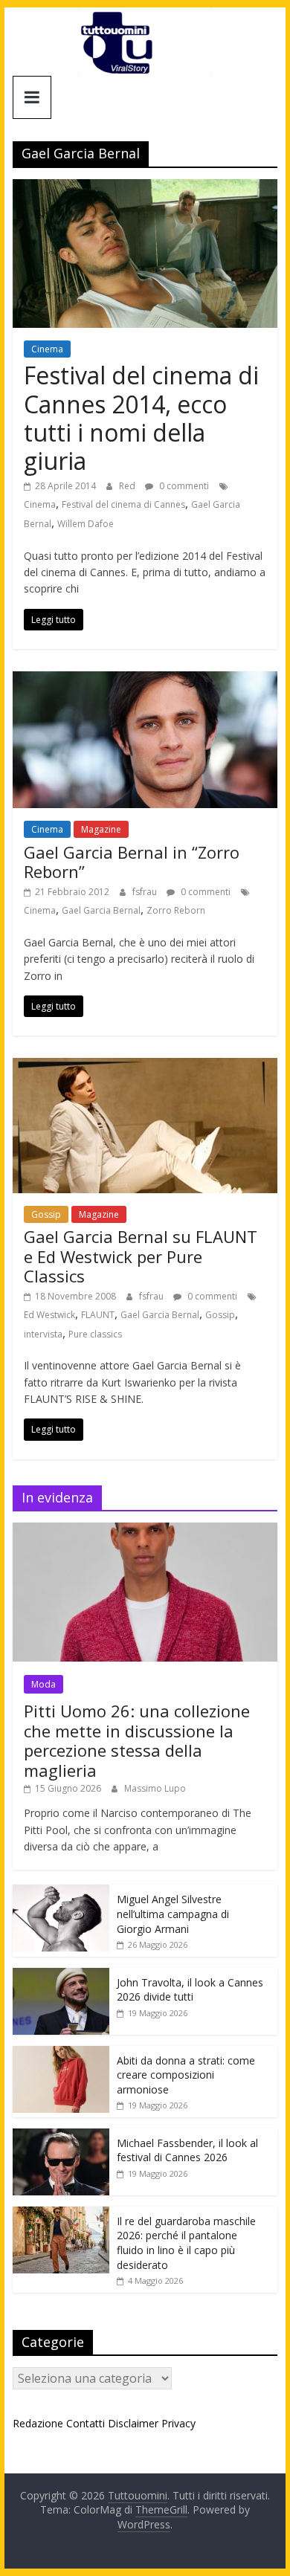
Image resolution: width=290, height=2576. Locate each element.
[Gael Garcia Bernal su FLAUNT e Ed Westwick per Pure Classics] (145, 1067)
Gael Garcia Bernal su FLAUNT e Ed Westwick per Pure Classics (141, 1256)
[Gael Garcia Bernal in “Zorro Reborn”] (145, 680)
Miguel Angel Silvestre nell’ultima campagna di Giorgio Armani (173, 1914)
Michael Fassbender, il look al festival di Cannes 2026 (187, 2150)
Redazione (38, 2423)
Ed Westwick (49, 1315)
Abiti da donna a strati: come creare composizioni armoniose (186, 2075)
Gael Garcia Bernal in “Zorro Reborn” (132, 862)
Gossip (46, 1214)
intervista (43, 1334)
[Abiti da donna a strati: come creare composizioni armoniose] (61, 2054)
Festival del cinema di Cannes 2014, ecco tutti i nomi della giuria (141, 418)
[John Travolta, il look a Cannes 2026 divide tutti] (61, 1976)
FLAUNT (98, 1315)
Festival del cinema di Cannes (123, 504)
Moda (43, 1684)
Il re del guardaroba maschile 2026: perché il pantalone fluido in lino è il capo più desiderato (186, 2243)
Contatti (86, 2423)
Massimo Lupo (155, 1788)
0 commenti (183, 486)
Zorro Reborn (176, 910)
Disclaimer (133, 2423)
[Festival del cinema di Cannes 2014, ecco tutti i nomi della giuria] (145, 188)
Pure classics (95, 1334)
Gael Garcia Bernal (101, 910)
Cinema (47, 349)
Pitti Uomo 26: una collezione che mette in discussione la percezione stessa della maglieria (137, 1740)
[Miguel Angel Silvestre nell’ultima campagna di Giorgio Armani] (61, 1892)
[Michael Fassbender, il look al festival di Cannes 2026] (61, 2136)
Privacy (178, 2423)
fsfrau (146, 892)
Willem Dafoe (86, 524)
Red (128, 486)
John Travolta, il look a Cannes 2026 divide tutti (190, 1990)
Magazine (101, 829)
